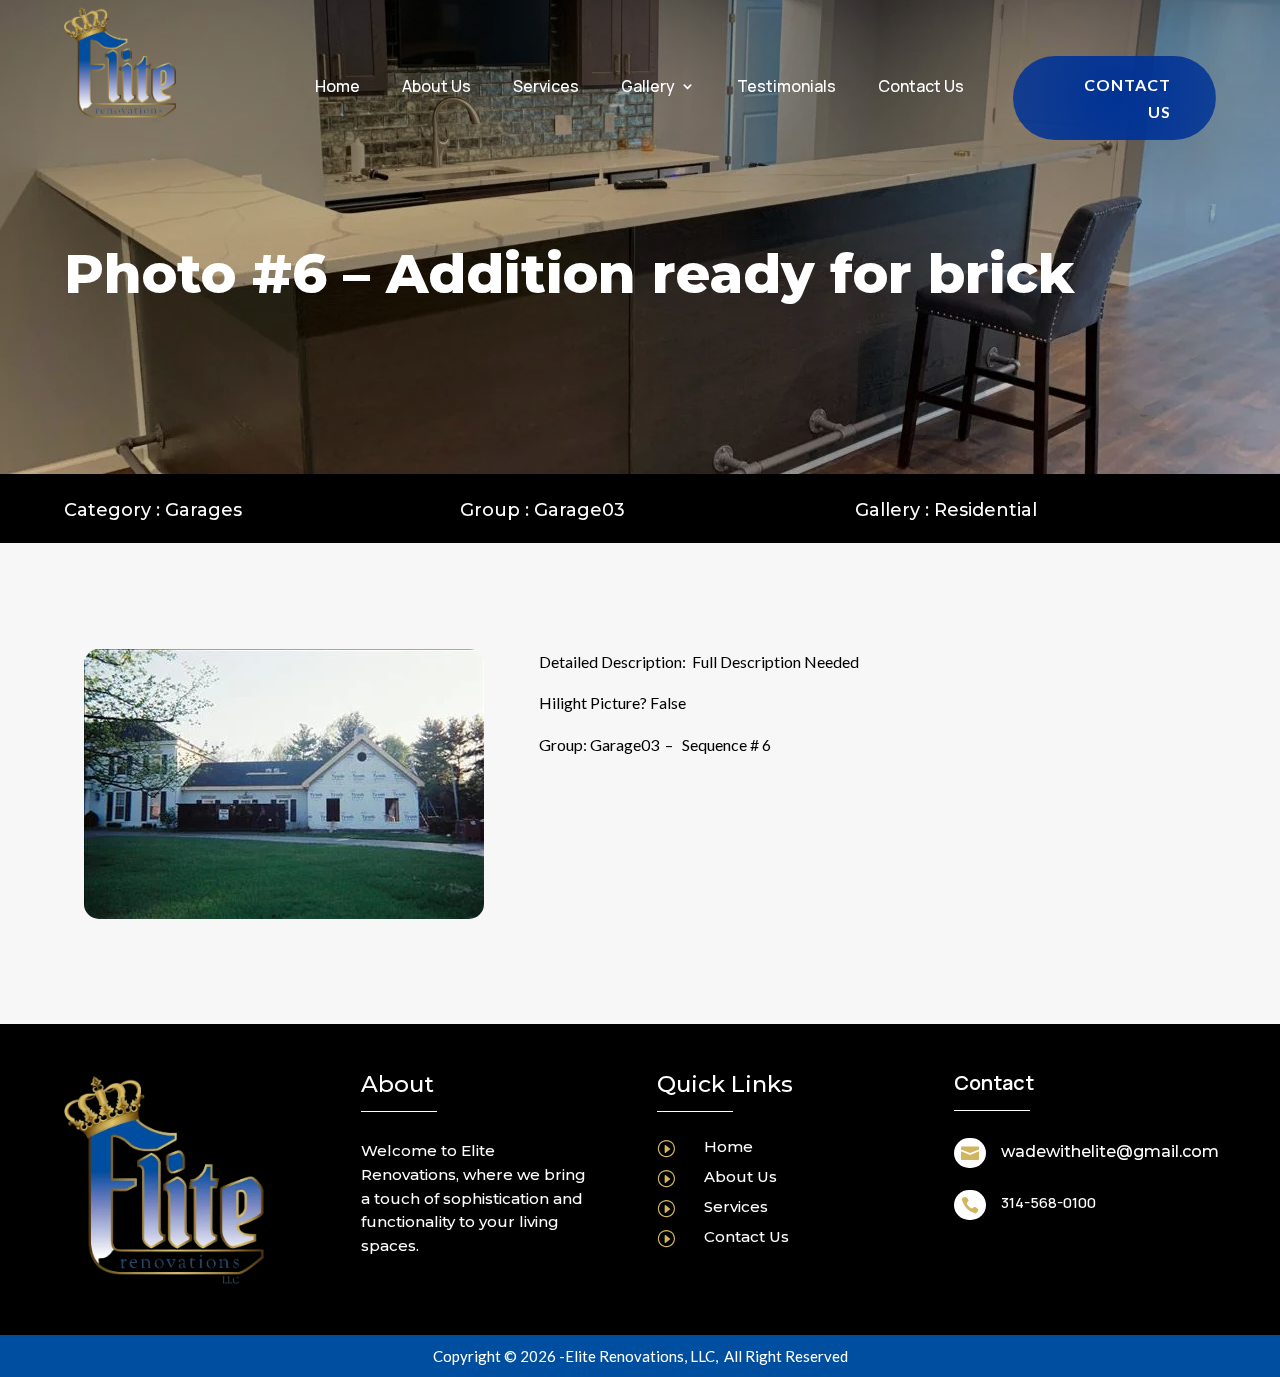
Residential (985, 510)
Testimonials (786, 88)
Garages (203, 510)
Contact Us (921, 88)
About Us (436, 88)
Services (546, 88)
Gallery (648, 88)
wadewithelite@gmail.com (1110, 1151)
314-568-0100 (1048, 1202)
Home (337, 88)
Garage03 (579, 510)
